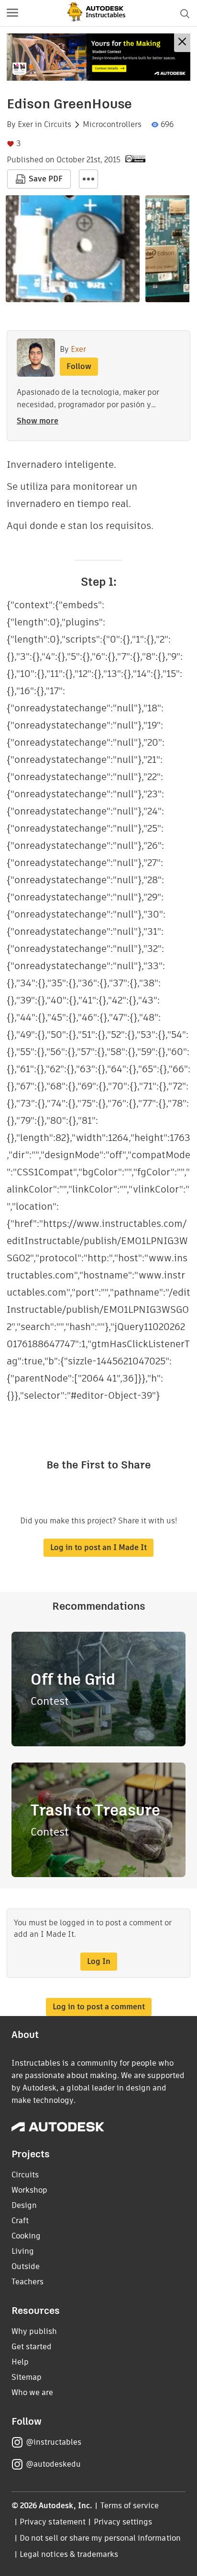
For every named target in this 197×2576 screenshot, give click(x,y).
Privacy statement (53, 2522)
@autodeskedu (53, 2464)
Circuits (58, 125)
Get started (32, 2347)
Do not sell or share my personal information (100, 2538)
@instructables (54, 2442)
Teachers (27, 2282)
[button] (12, 13)
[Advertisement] (98, 57)
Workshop (29, 2190)
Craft (20, 2221)
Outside (26, 2266)
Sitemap (27, 2377)
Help (20, 2362)
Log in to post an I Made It (98, 1547)
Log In (99, 1961)
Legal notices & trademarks (69, 2554)
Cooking (26, 2236)
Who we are (32, 2392)
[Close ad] (182, 43)
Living (23, 2251)
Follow (79, 366)
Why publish (34, 2331)
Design (24, 2205)
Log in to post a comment (99, 2007)
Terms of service (130, 2506)
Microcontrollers (112, 125)
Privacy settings (123, 2522)
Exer (25, 125)
